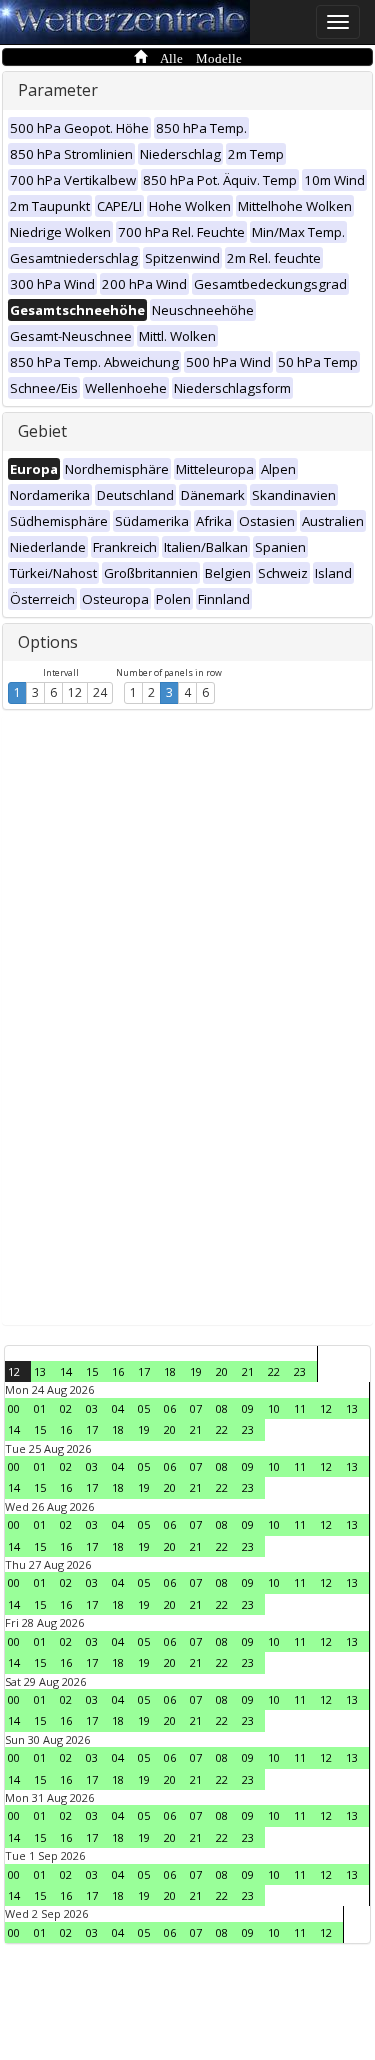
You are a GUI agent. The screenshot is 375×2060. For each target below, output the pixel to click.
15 (92, 1371)
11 (300, 1408)
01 (40, 1408)
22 (274, 1371)
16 (118, 1371)
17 (144, 1371)
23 (300, 1371)
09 (248, 1408)
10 (274, 1408)
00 (14, 1408)
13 (40, 1371)
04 (118, 1408)
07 (196, 1408)
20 (222, 1371)
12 (75, 692)
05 (144, 1408)
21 (248, 1371)
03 (92, 1408)
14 (66, 1371)
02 (66, 1408)
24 (100, 692)
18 (170, 1371)
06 (170, 1408)
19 (196, 1371)
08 (222, 1408)
